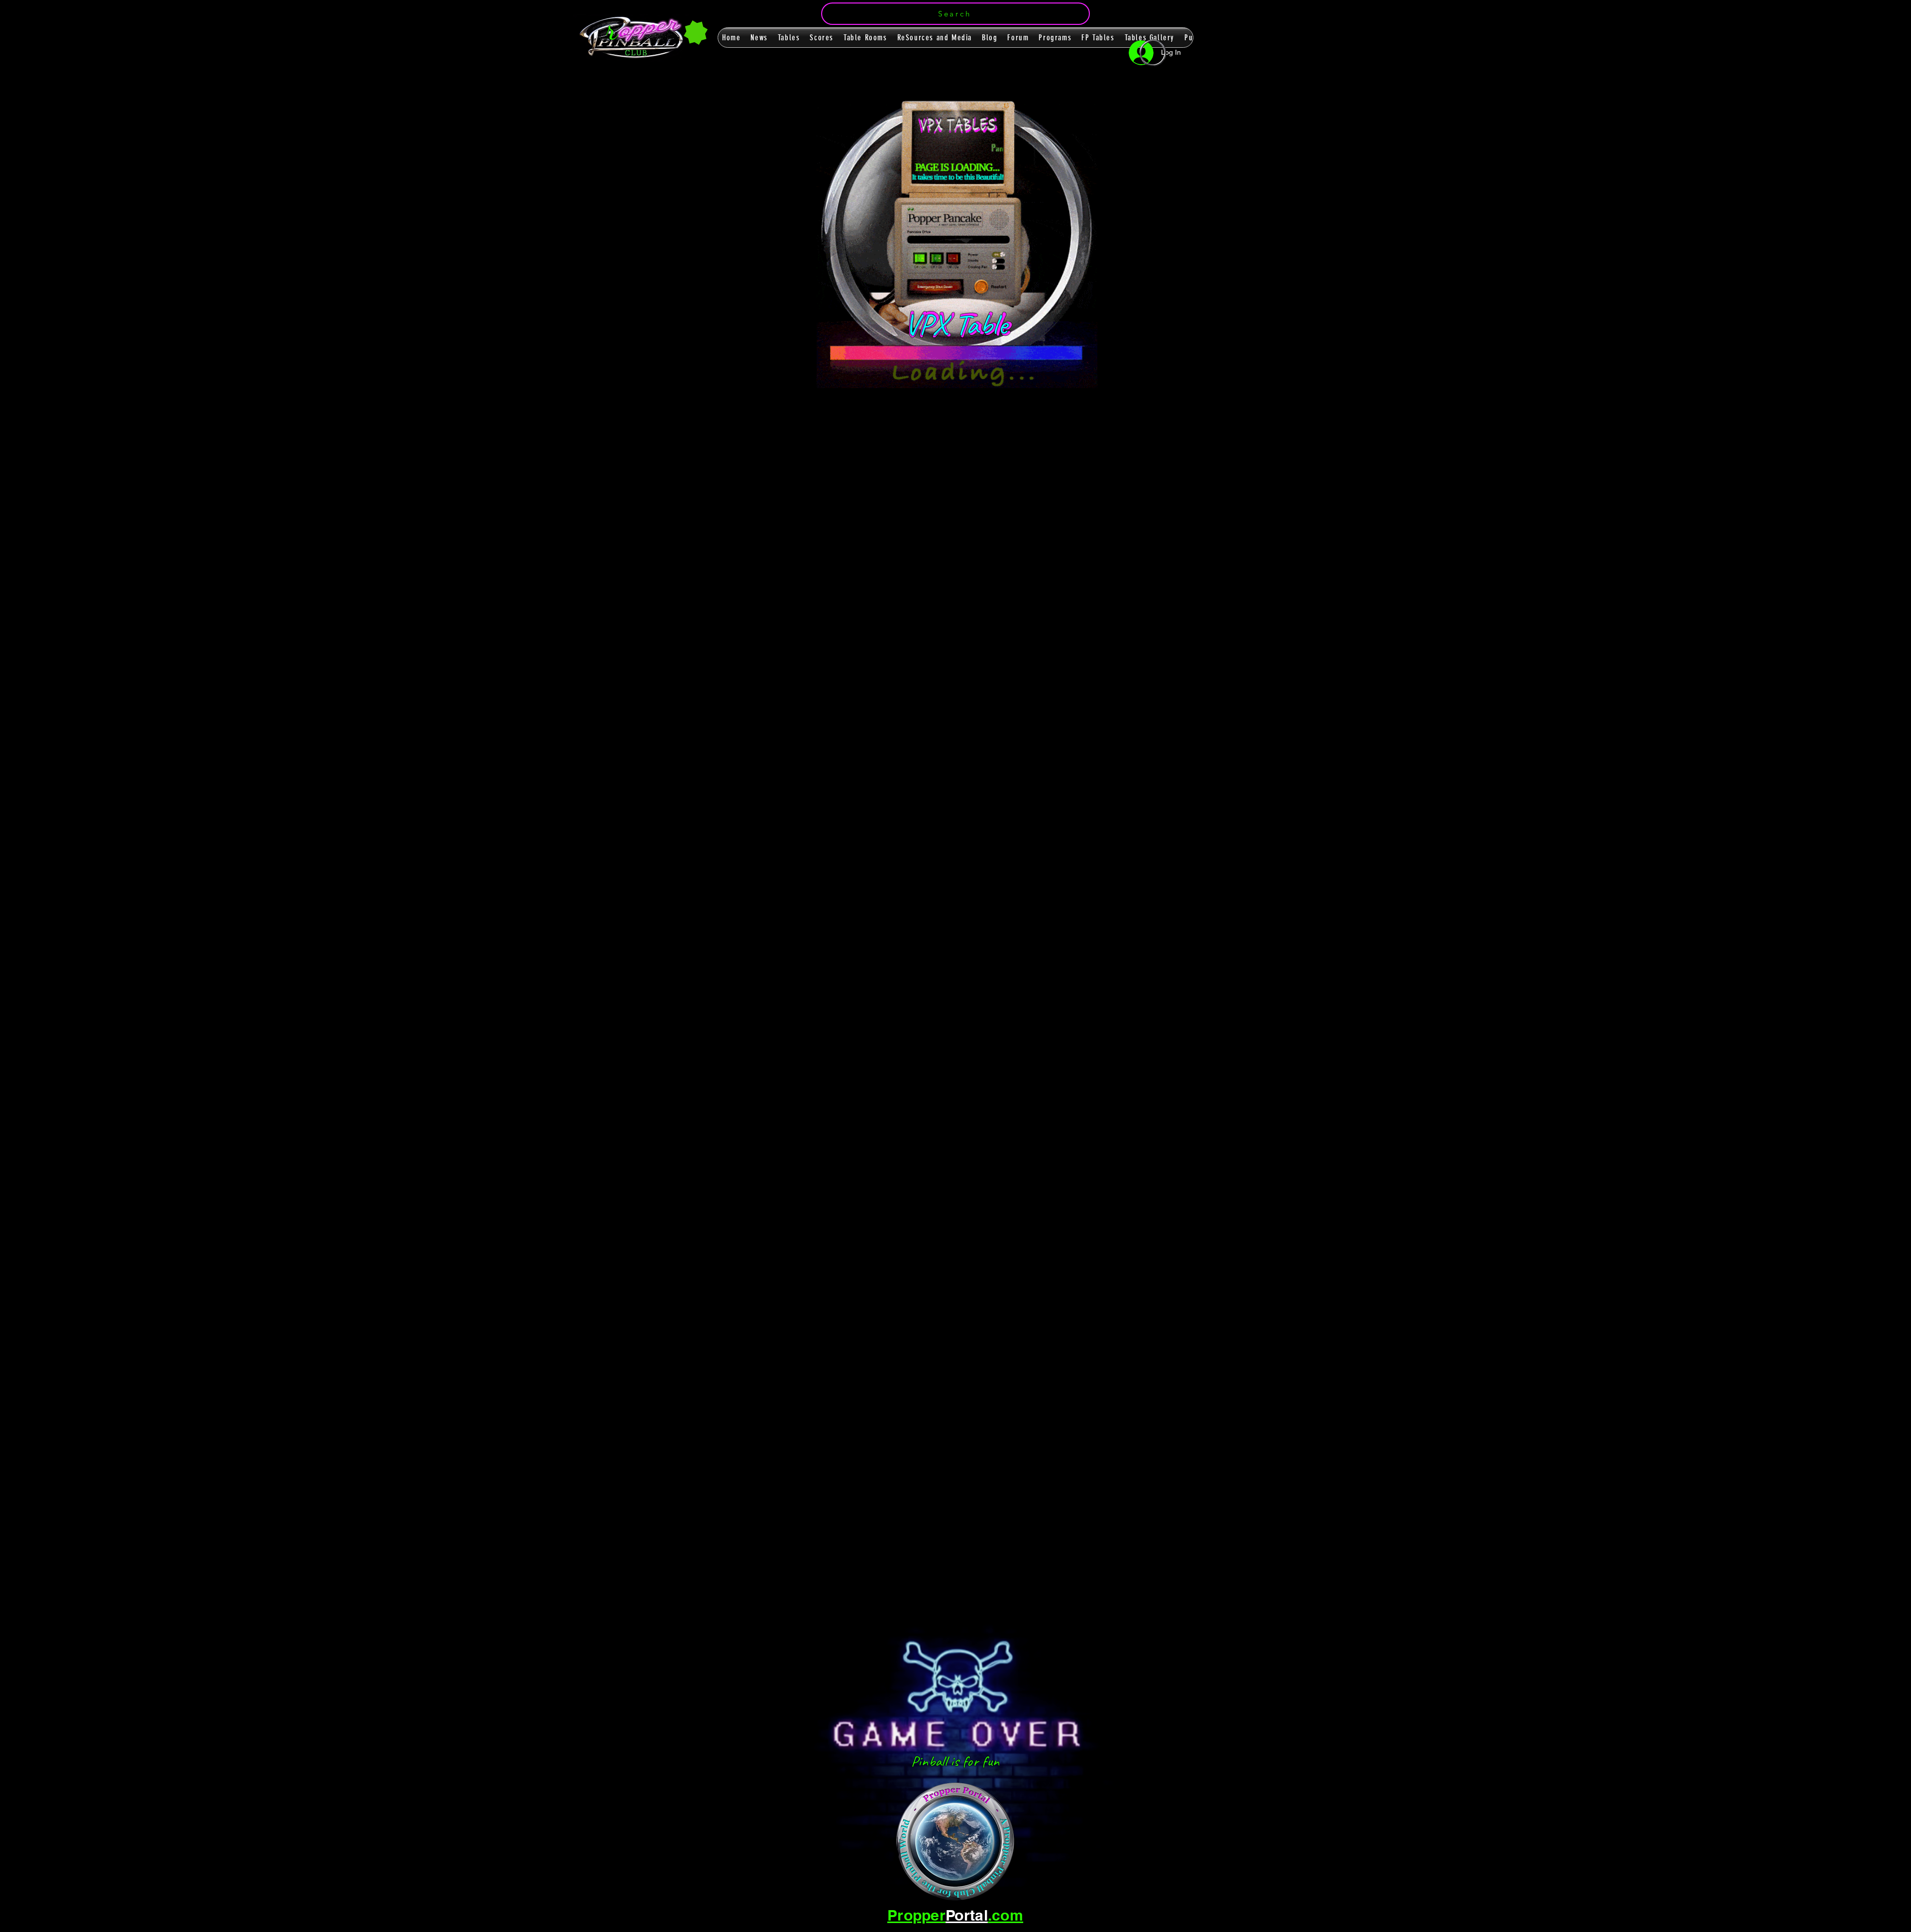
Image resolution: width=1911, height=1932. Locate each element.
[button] (955, 14)
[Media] (1049, 193)
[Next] (1146, 694)
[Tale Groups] (1170, 252)
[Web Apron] (862, 194)
